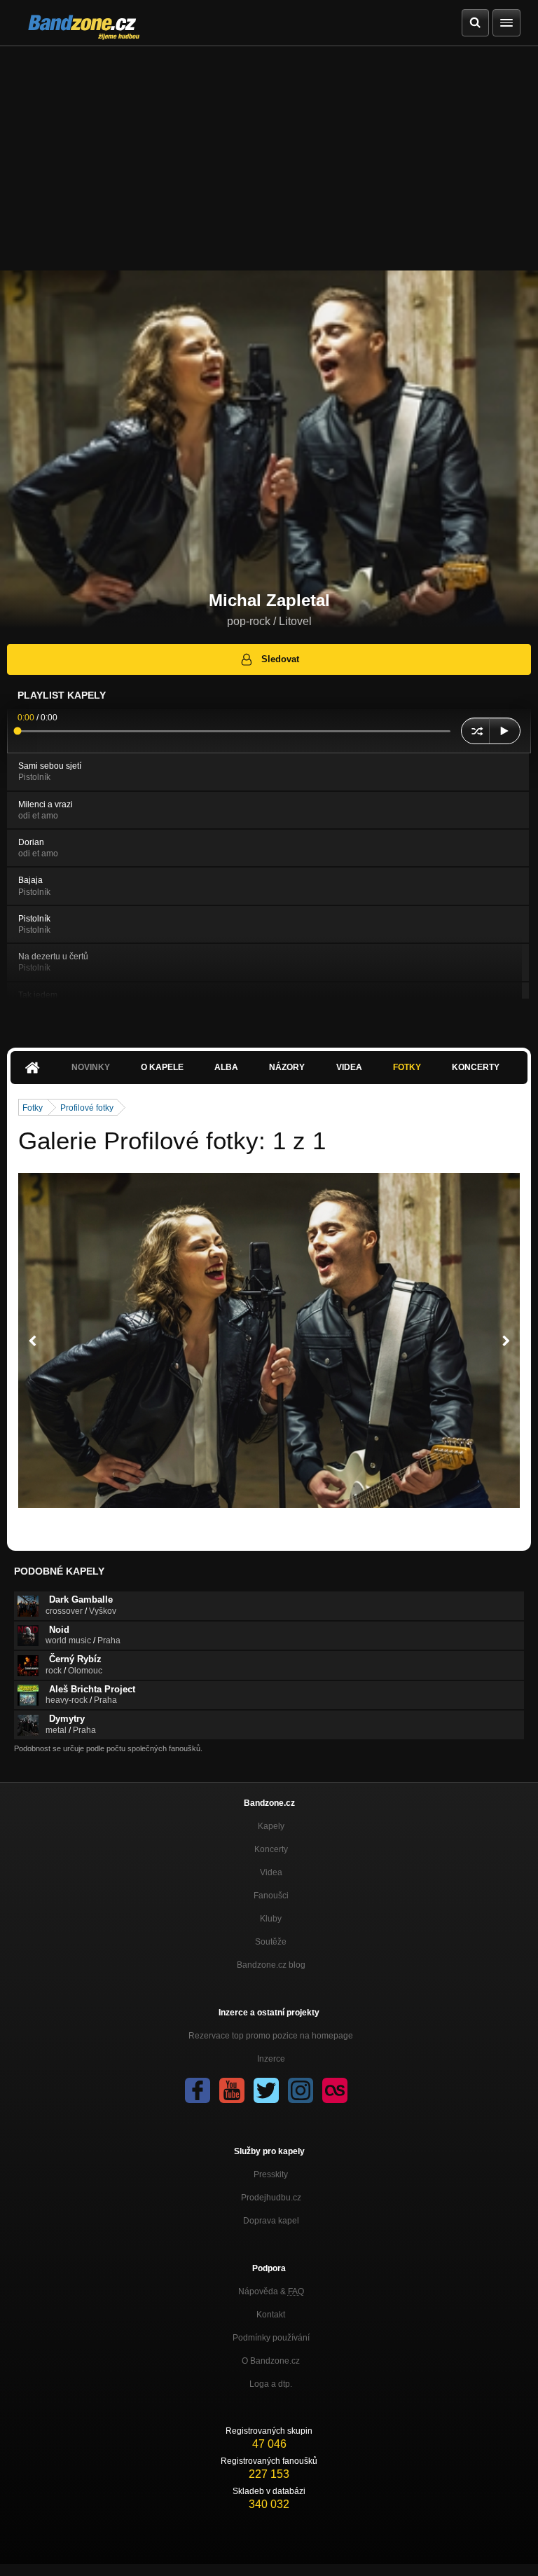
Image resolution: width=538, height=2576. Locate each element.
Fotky (407, 1067)
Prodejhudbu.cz (271, 2198)
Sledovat (280, 659)
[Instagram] (301, 2090)
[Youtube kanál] (232, 2090)
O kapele (162, 1067)
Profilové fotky (87, 1108)
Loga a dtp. (271, 2384)
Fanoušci (271, 1896)
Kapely (271, 1826)
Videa (349, 1067)
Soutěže (271, 1942)
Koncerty (476, 1067)
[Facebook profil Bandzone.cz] (198, 2090)
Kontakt (271, 2315)
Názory (287, 1067)
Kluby (271, 1919)
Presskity (271, 2174)
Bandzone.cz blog (271, 1965)
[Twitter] (266, 2090)
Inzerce (271, 2059)
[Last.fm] (335, 2090)
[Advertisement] (269, 151)
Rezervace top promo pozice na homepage (271, 2036)
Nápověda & (271, 2291)
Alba (226, 1067)
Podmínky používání (271, 2338)
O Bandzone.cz (271, 2361)
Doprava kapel (271, 2221)
